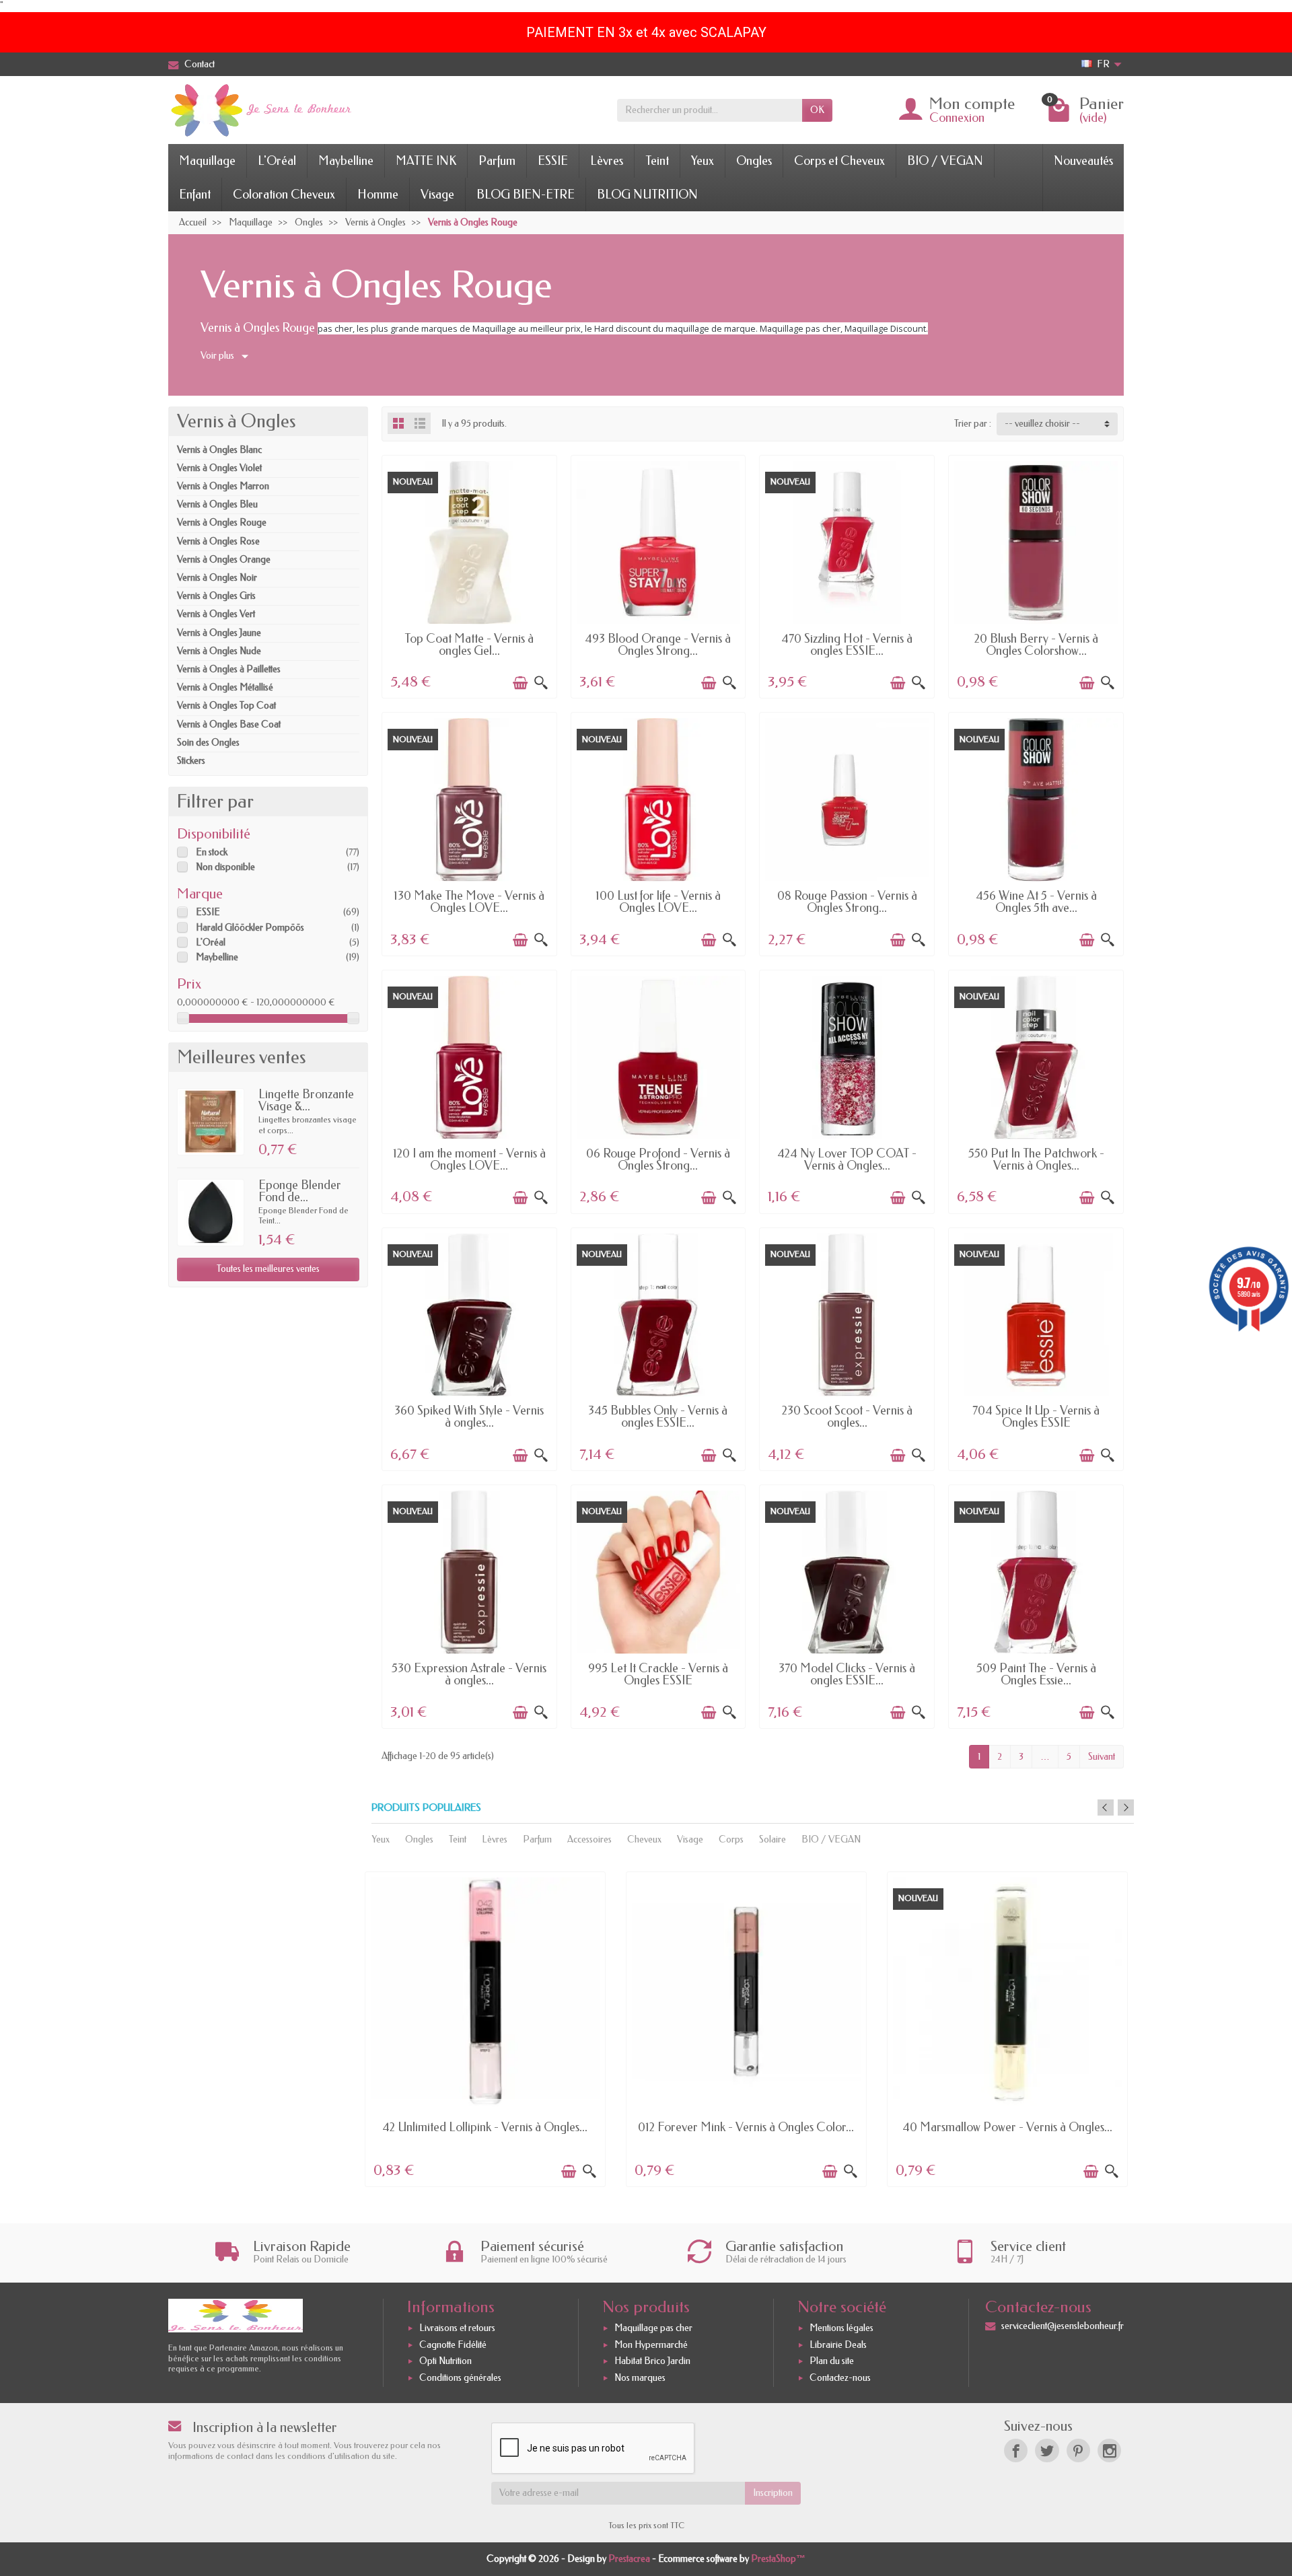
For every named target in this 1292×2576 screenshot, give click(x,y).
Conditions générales (460, 2378)
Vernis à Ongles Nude (219, 651)
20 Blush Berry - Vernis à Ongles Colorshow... (1036, 645)
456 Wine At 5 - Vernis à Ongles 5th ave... (1036, 902)
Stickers (191, 761)
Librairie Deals (838, 2345)
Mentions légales (841, 2328)
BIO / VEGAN (945, 161)
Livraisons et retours (457, 2328)
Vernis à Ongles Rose (218, 541)
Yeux (703, 161)
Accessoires (589, 1839)
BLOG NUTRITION (647, 194)
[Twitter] (1047, 2450)
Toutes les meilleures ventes (268, 1269)
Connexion (957, 118)
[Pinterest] (1078, 2450)
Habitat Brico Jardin (652, 2362)
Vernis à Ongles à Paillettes (229, 669)
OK (817, 110)
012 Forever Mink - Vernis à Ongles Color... (746, 2127)
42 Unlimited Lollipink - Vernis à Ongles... (485, 2127)
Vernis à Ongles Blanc (219, 450)
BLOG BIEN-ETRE (526, 194)
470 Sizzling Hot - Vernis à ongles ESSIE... (847, 645)
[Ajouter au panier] (520, 683)
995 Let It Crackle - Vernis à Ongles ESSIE (658, 1674)
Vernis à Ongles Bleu (217, 504)
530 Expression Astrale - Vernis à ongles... (469, 1674)
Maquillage (207, 161)
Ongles (754, 161)
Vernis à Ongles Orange (224, 560)
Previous (1106, 1808)
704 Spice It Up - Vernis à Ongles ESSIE (1036, 1417)
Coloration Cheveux (284, 194)
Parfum (497, 161)
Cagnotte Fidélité (453, 2345)
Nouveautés (1083, 161)
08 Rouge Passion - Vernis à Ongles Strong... (847, 902)
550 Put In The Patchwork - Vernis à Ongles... (1036, 1159)
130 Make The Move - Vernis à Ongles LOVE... (469, 902)
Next (1126, 1808)
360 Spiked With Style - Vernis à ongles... (469, 1417)
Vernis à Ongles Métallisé (225, 687)
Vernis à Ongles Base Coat (229, 724)
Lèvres (607, 161)
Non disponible (225, 867)
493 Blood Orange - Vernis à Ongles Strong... (658, 645)
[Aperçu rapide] (541, 683)
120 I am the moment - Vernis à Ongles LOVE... (469, 1159)
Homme (378, 194)
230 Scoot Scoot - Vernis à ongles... (847, 1417)
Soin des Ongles (208, 743)
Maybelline (346, 161)
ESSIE (553, 161)
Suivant (1102, 1757)
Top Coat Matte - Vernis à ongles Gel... (469, 645)
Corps (731, 1839)
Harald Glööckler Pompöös (250, 928)
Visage (437, 194)
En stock (212, 852)
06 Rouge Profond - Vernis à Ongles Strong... (658, 1159)
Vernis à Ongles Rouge (222, 523)
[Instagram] (1109, 2450)
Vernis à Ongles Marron (223, 486)
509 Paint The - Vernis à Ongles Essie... (1036, 1674)
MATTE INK (426, 161)
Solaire (773, 1839)
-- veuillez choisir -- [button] (1042, 424)
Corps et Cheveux (839, 161)
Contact (200, 64)
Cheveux (644, 1839)
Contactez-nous (840, 2378)
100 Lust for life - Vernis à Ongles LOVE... (658, 902)
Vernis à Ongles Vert (216, 614)
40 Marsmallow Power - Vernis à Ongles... (1007, 2127)
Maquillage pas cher (653, 2328)
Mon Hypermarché (651, 2345)
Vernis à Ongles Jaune (219, 633)
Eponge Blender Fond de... (300, 1191)
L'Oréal (277, 161)
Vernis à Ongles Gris (216, 596)
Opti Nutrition (445, 2362)
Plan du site (832, 2362)
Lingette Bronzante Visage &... (306, 1100)
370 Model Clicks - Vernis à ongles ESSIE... (847, 1674)
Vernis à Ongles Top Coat (226, 706)
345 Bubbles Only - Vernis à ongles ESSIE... (658, 1417)
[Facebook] (1016, 2450)
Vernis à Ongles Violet (219, 468)
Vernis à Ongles (236, 421)
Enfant (195, 194)
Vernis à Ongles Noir (217, 578)
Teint (657, 161)
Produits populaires (426, 1808)
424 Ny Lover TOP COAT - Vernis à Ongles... (847, 1159)
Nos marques (640, 2378)
